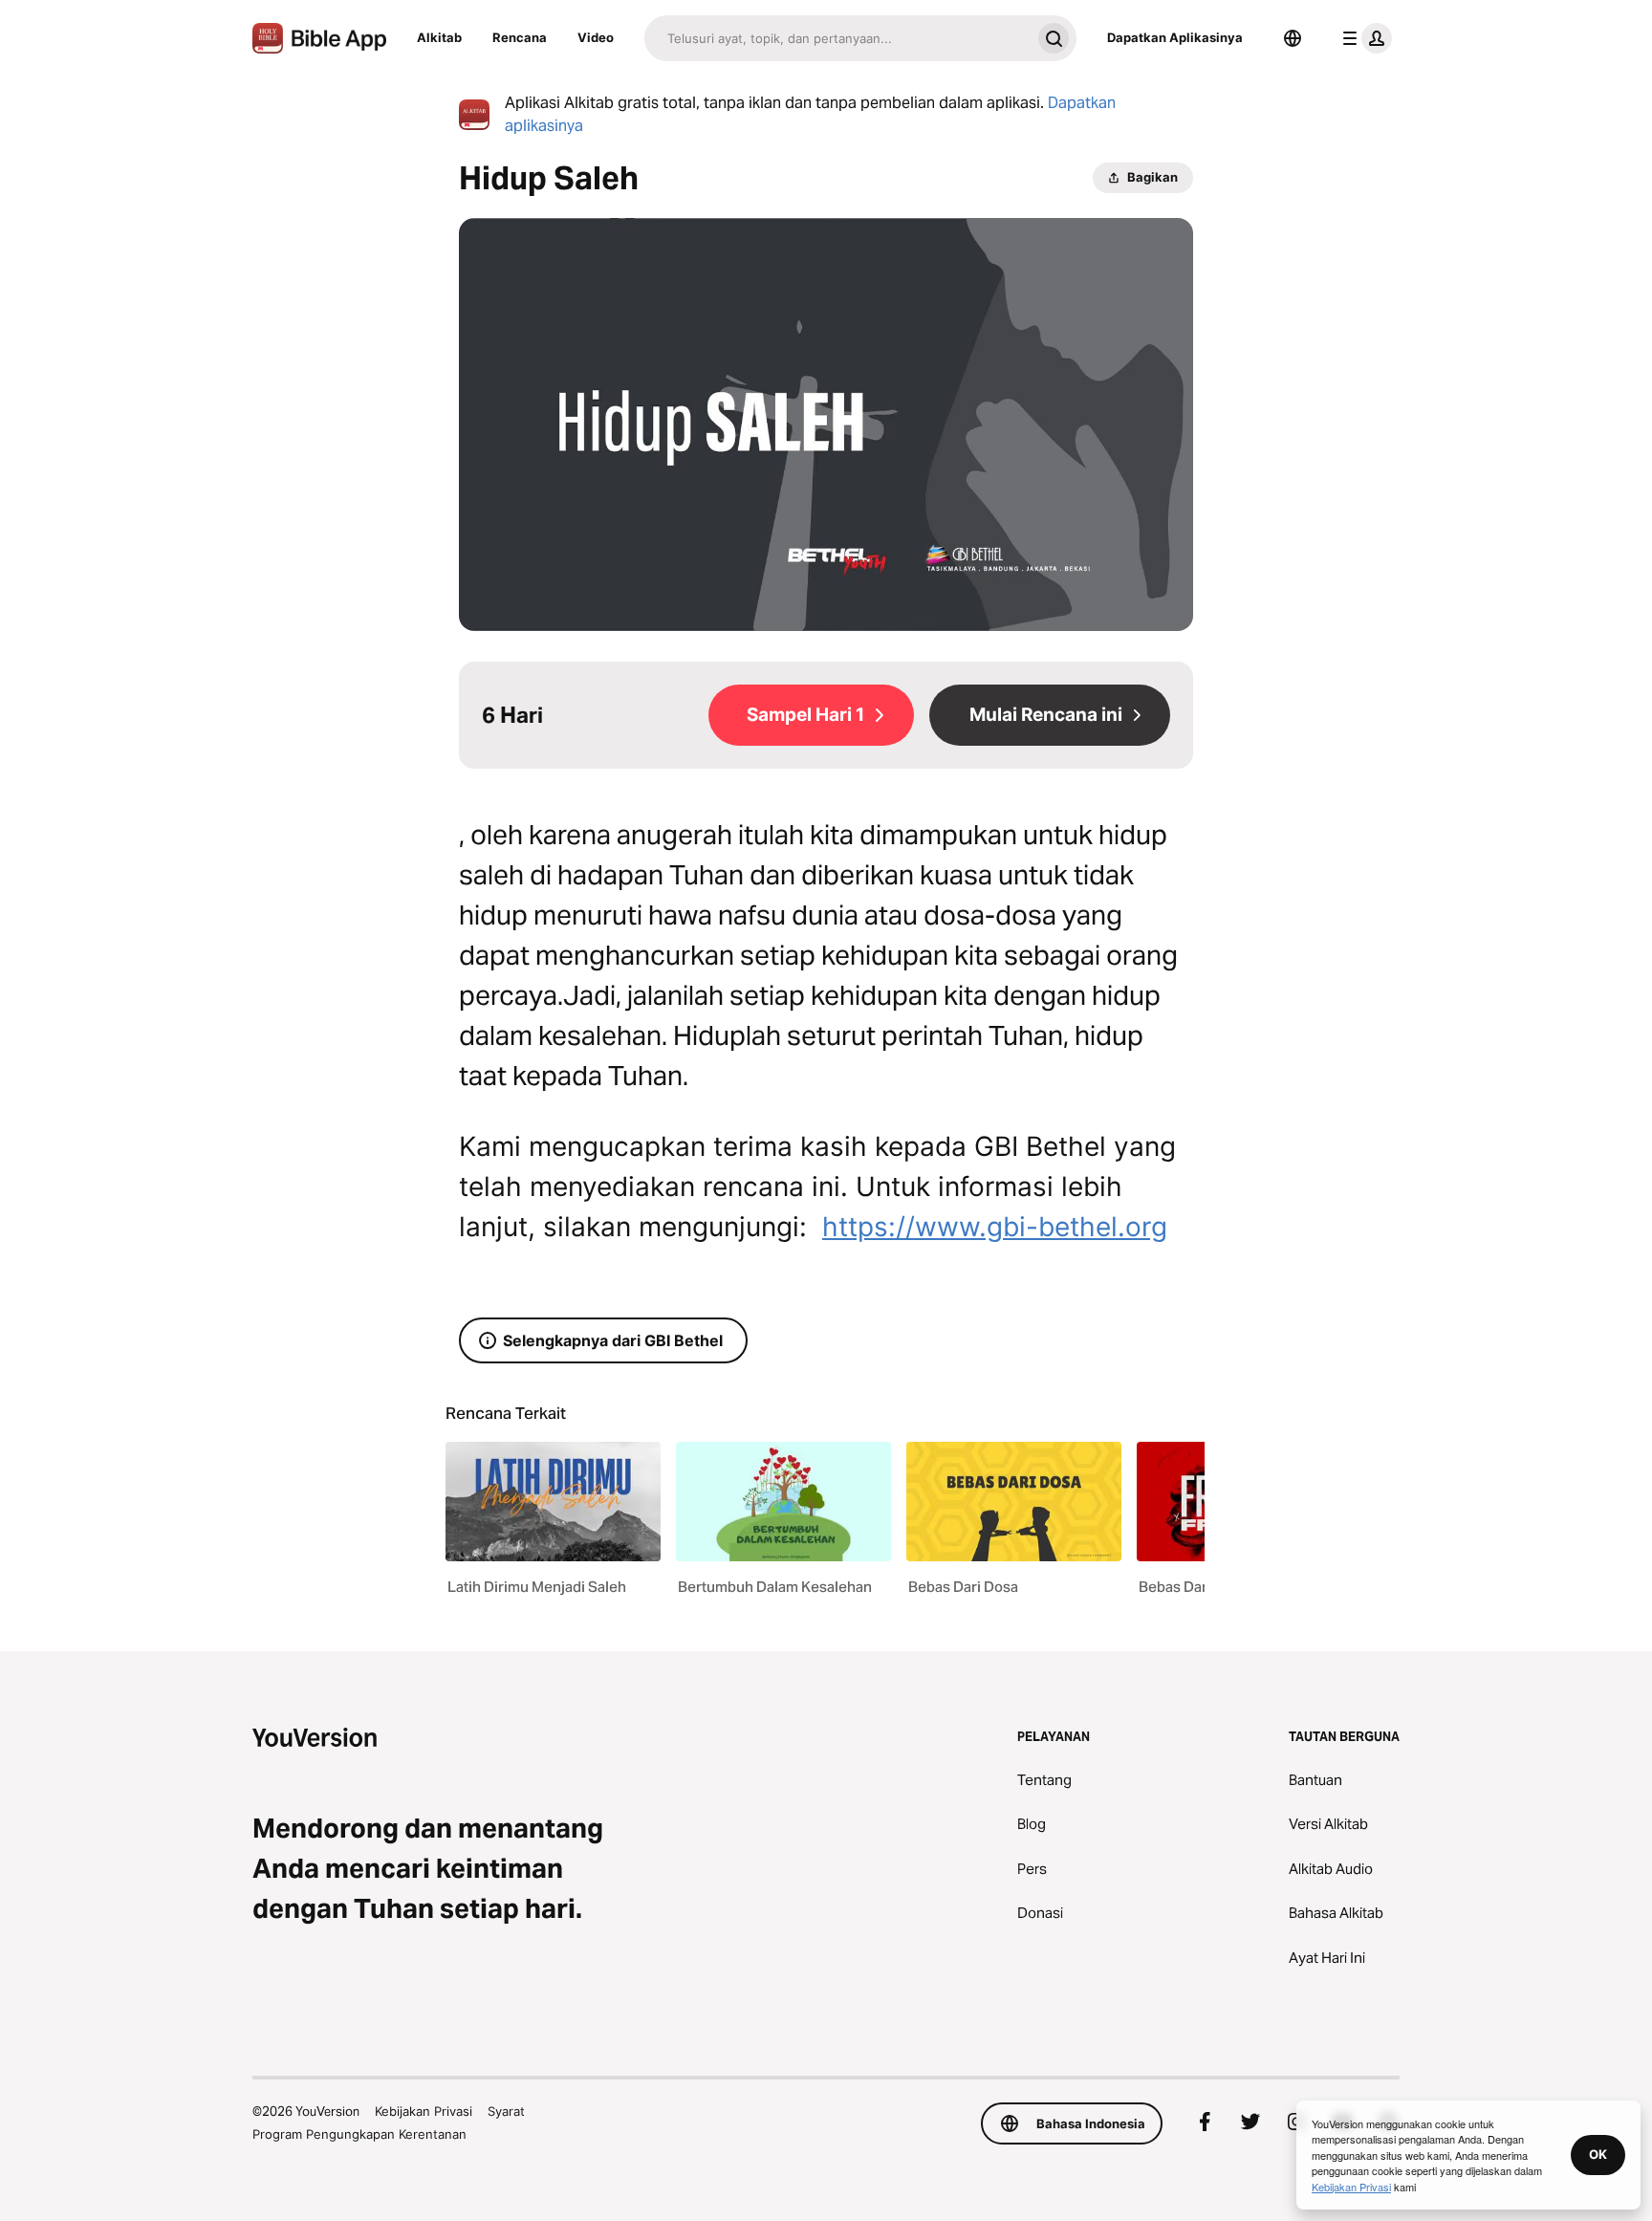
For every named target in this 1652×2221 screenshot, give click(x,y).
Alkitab (439, 37)
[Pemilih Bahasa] (1293, 38)
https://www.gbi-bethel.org (995, 1227)
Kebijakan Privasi (424, 2111)
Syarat (506, 2111)
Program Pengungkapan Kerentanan (359, 2134)
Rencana (520, 37)
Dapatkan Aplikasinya (1175, 37)
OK (1598, 2154)
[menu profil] (1363, 38)
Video (596, 37)
